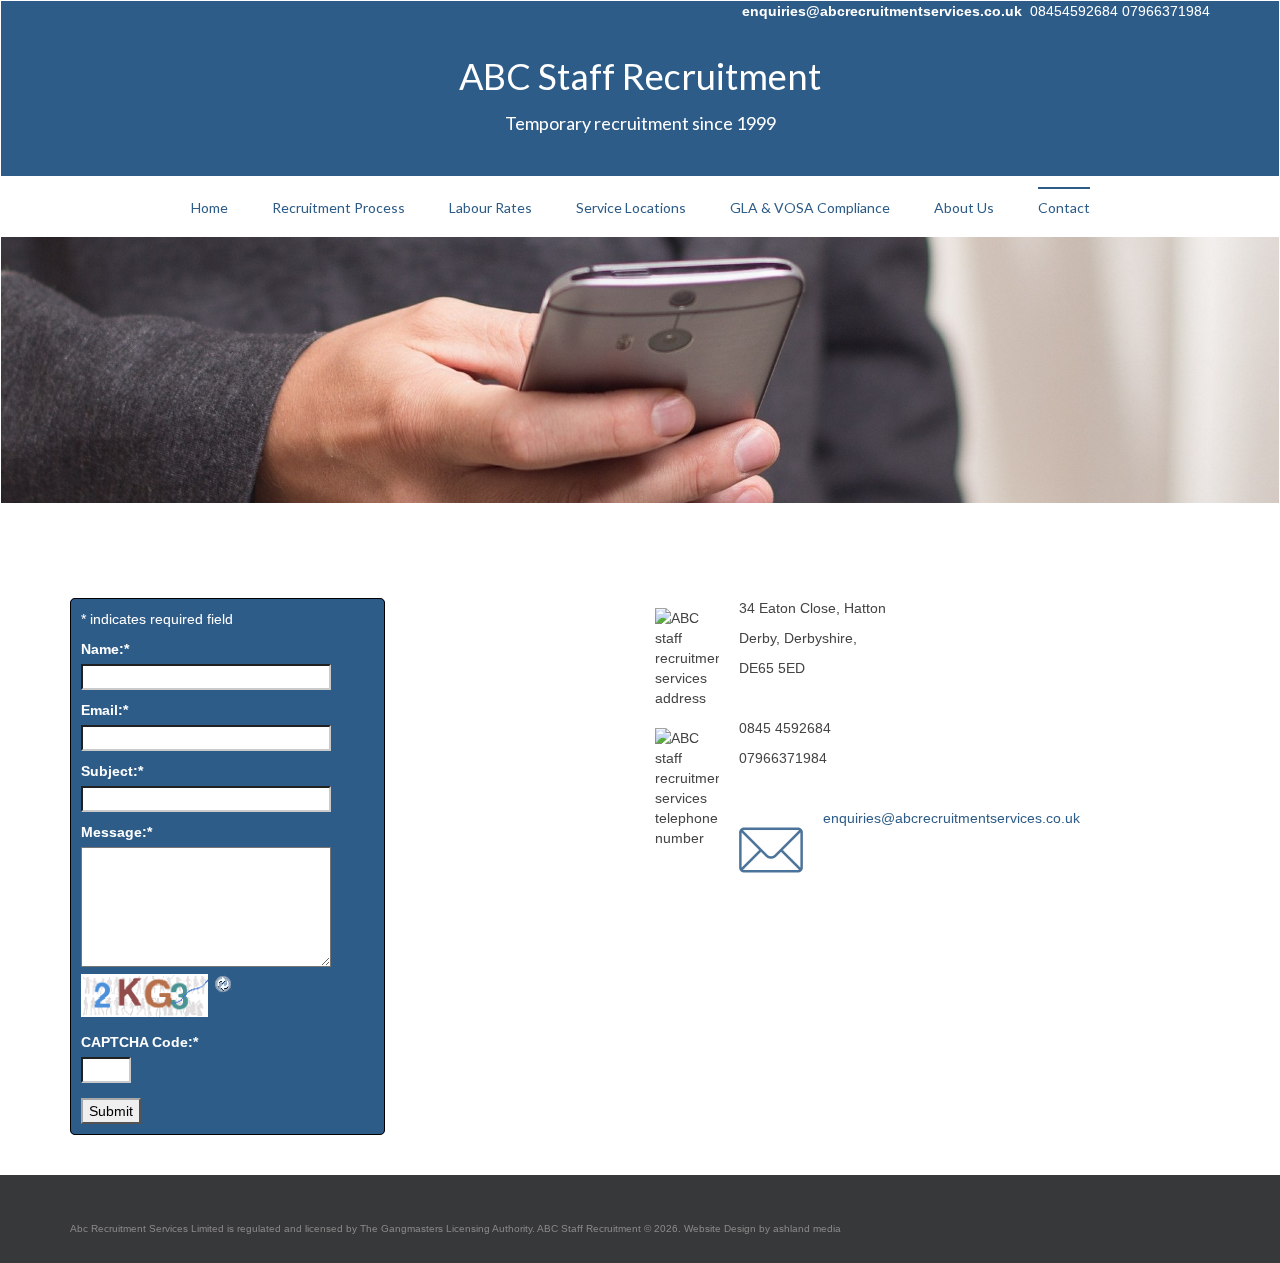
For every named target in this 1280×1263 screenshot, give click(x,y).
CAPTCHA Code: (139, 1042)
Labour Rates (490, 207)
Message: (116, 832)
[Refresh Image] (224, 984)
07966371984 (1166, 11)
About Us (964, 207)
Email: (104, 710)
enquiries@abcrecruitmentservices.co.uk (882, 11)
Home (209, 207)
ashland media (805, 1228)
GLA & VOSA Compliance (810, 207)
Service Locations (631, 207)
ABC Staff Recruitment (640, 76)
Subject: (112, 771)
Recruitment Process (338, 207)
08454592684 (1074, 11)
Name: (105, 649)
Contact (1064, 207)
